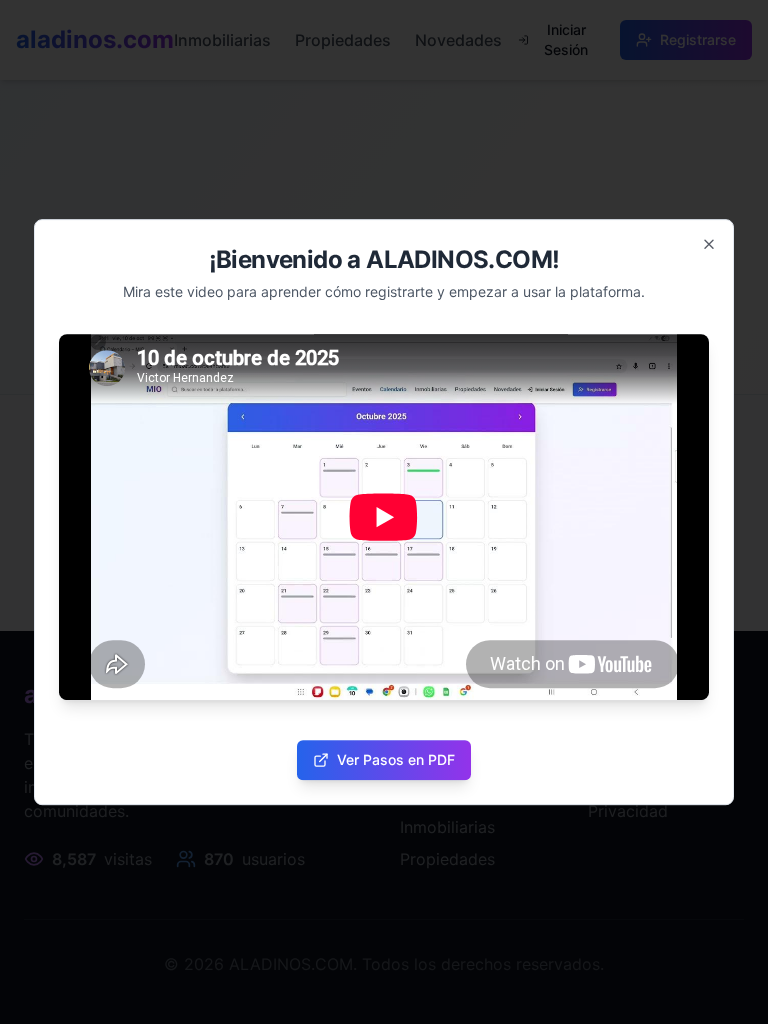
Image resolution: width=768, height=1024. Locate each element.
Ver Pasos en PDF (396, 759)
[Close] (709, 244)
